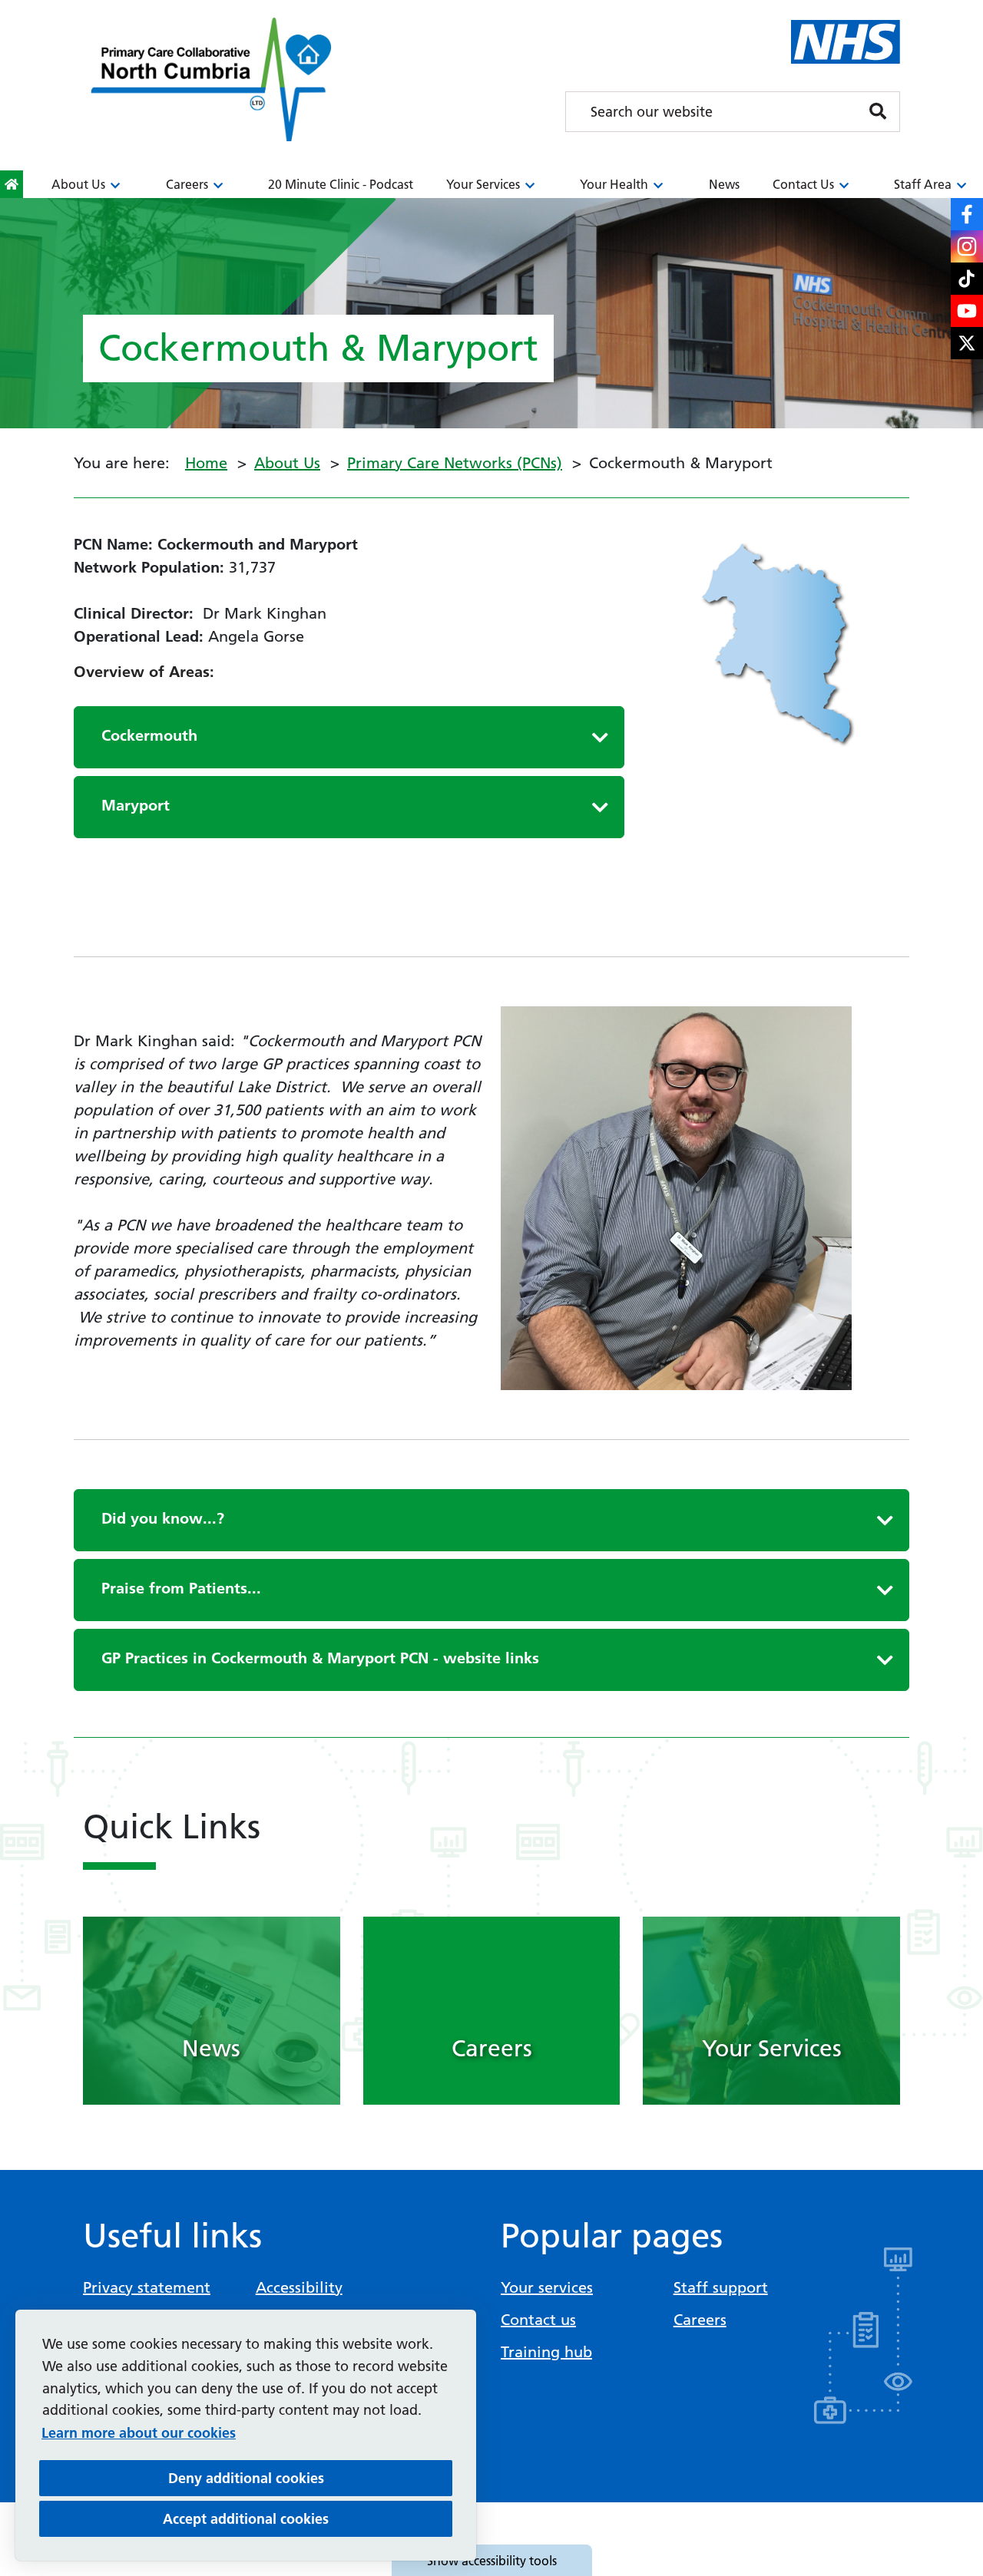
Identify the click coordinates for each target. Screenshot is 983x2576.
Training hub (546, 2352)
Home (206, 463)
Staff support (721, 2287)
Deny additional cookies (310, 2478)
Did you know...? (163, 1518)
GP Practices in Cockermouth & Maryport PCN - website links (320, 1658)
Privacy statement (147, 2287)
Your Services (483, 184)
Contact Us (803, 184)
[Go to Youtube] (967, 311)
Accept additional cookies (308, 2518)
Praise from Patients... (181, 1588)
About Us (78, 184)
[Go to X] (967, 343)
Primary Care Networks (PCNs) (455, 463)
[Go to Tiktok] (967, 279)
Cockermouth (149, 735)
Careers (187, 184)
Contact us (538, 2320)
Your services (547, 2287)
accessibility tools (492, 2561)
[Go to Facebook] (967, 214)
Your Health (614, 184)
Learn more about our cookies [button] (139, 2433)
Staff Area (923, 184)
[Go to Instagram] (967, 246)
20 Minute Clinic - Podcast (341, 184)
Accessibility (299, 2287)
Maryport (136, 805)
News (724, 184)
